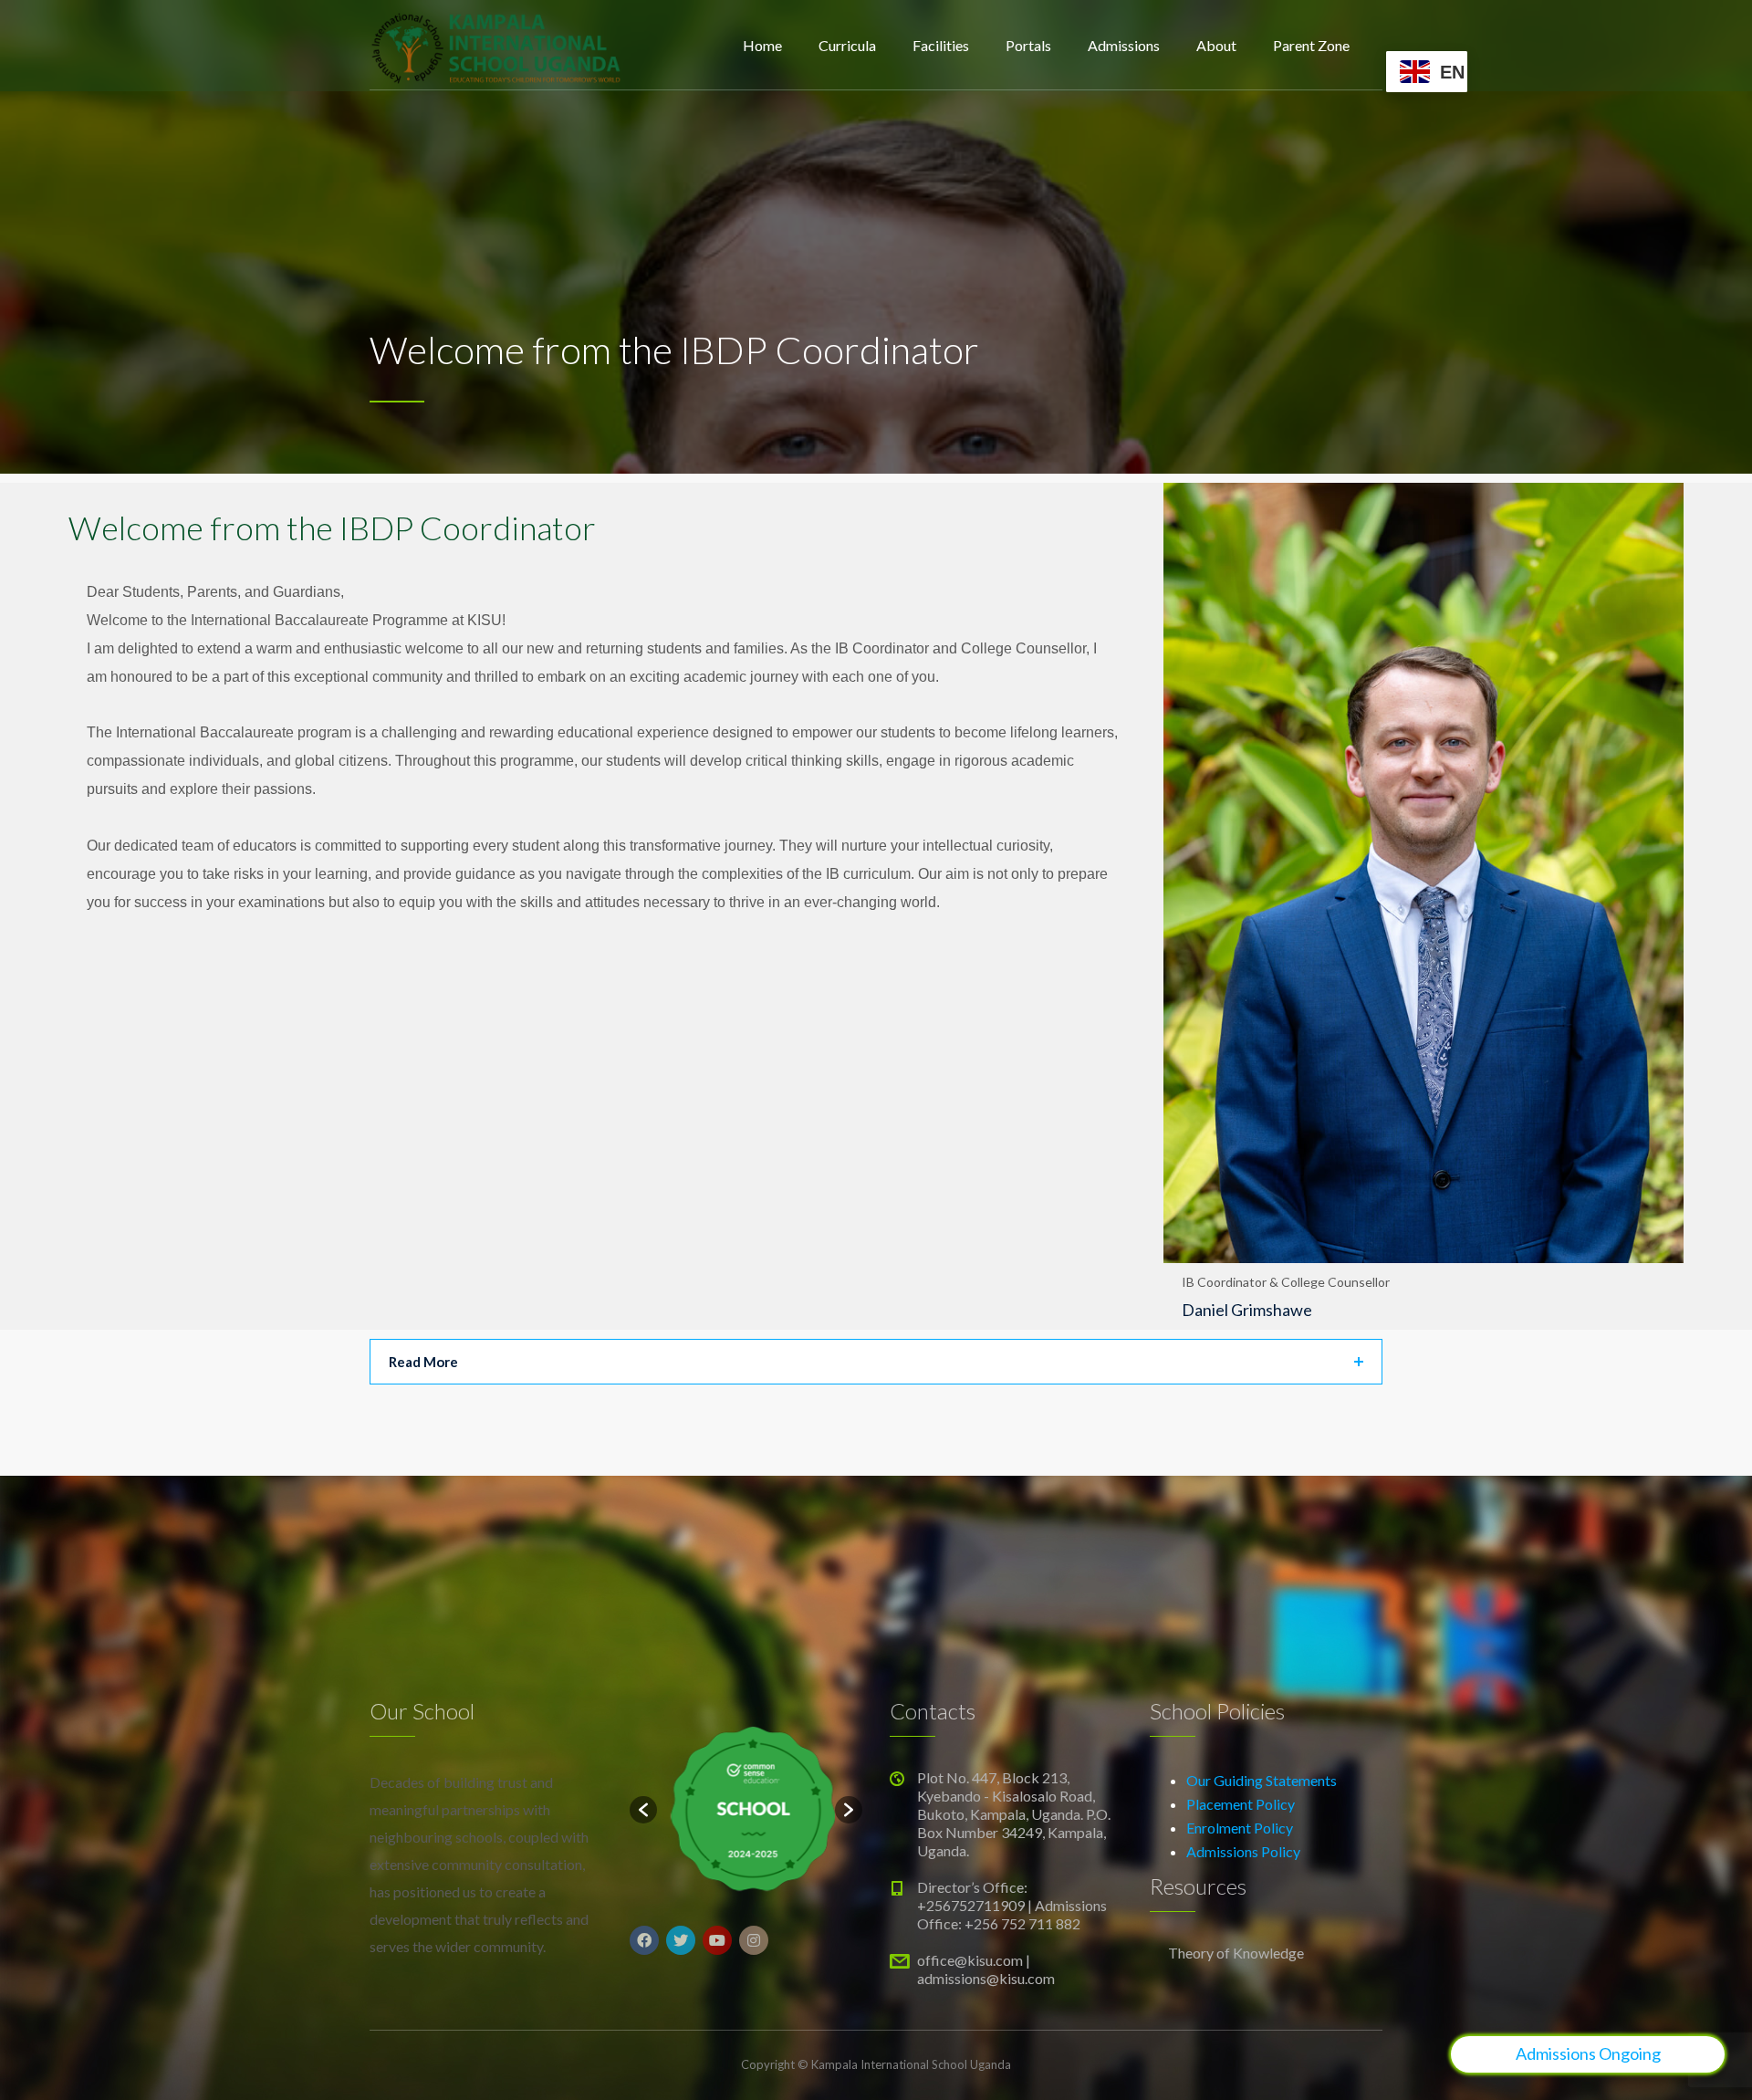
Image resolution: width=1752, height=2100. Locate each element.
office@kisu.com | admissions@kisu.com (986, 1969)
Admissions (1124, 45)
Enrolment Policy (1240, 1828)
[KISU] (496, 46)
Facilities (941, 45)
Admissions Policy (1243, 1851)
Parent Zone (1311, 45)
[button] (643, 1810)
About (1216, 45)
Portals (1028, 45)
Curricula (847, 45)
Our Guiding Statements (1262, 1780)
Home (762, 45)
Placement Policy (1241, 1804)
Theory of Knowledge (1236, 1953)
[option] (746, 1809)
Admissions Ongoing (1588, 2053)
